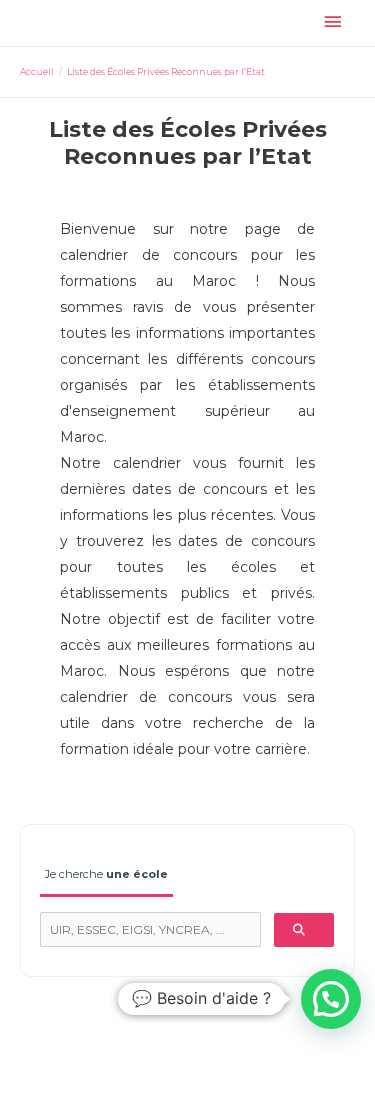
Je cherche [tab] (106, 874)
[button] (331, 999)
